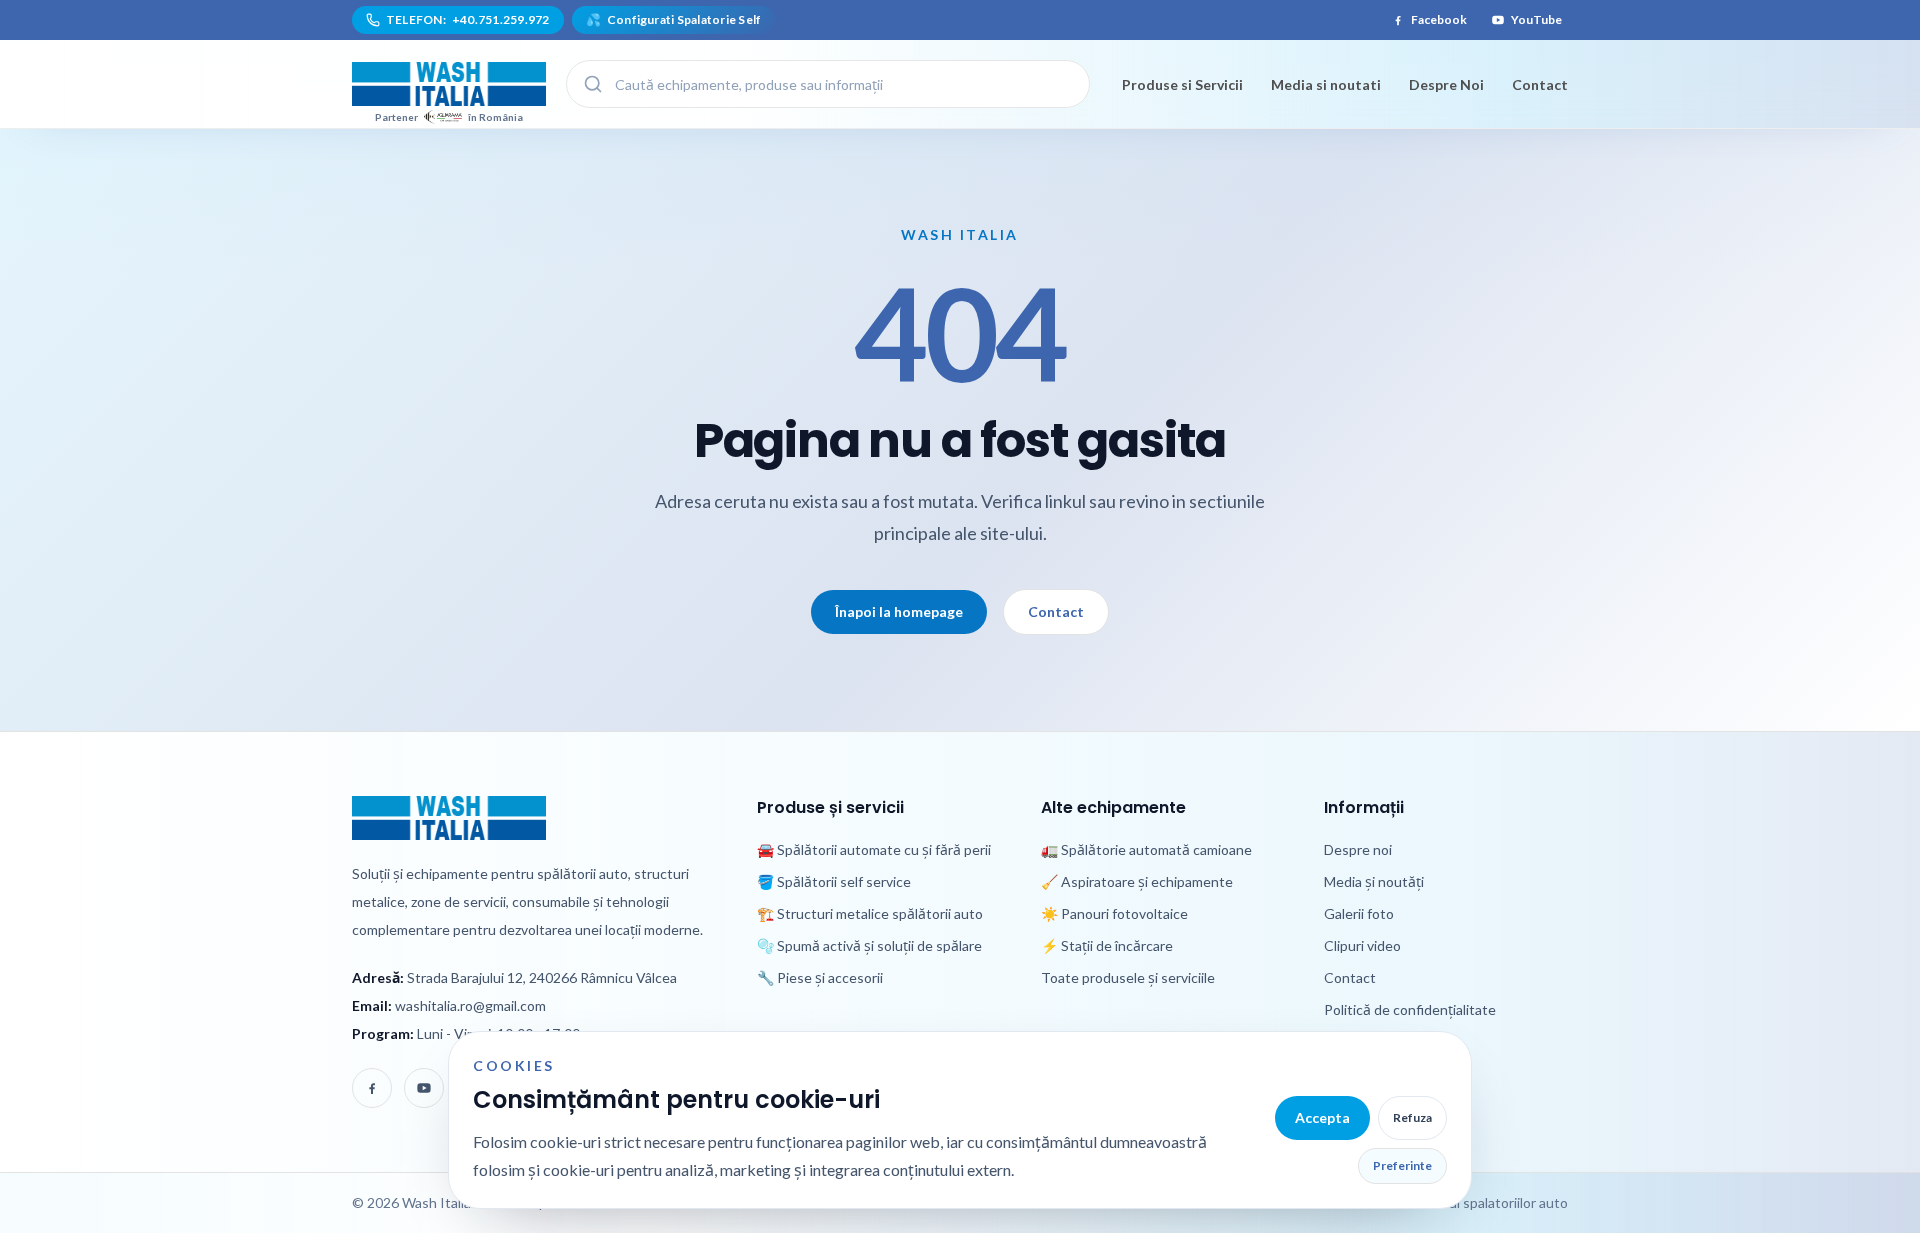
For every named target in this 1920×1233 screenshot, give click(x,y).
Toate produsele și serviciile (1128, 977)
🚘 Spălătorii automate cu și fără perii (874, 849)
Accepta (1322, 1117)
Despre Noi (1446, 84)
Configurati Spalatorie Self (674, 19)
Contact (1540, 84)
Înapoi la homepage (899, 611)
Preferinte (1402, 1165)
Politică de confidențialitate (1410, 1009)
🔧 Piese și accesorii (820, 977)
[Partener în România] (449, 84)
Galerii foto (1359, 913)
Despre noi (1358, 849)
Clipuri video (1362, 945)
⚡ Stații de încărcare (1107, 945)
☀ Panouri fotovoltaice (1114, 913)
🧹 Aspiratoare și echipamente (1137, 881)
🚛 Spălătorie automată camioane (1146, 849)
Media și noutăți (1374, 881)
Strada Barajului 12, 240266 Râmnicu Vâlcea (542, 977)
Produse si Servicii (1182, 84)
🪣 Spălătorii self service (834, 881)
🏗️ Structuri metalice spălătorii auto (870, 913)
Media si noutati (1326, 84)
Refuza (1412, 1117)
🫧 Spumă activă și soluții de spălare (869, 945)
